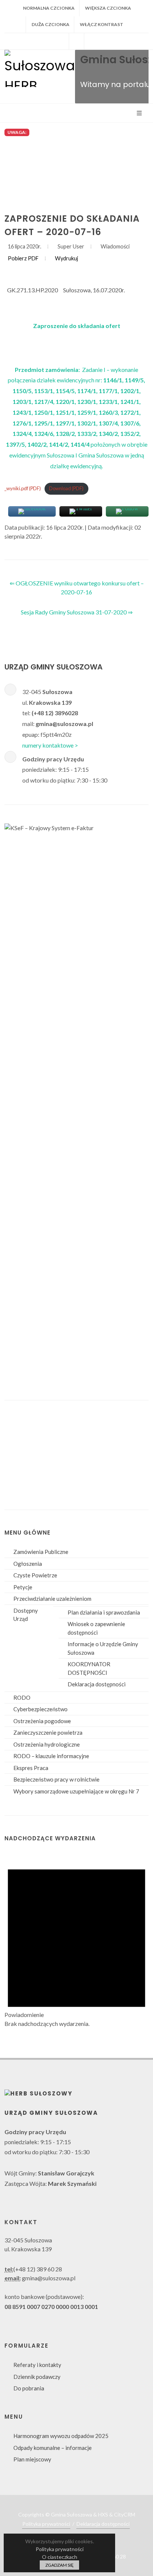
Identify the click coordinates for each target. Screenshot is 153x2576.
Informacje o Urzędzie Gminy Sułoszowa (103, 1648)
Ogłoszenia (28, 1564)
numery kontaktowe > (50, 745)
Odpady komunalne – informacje (53, 2448)
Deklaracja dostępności (97, 1684)
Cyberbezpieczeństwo (40, 1709)
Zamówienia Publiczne (41, 1552)
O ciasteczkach (60, 2557)
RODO (22, 1697)
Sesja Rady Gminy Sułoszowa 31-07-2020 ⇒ (77, 612)
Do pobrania (29, 2388)
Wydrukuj (66, 258)
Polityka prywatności (46, 2524)
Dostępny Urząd (26, 1615)
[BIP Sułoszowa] (76, 41)
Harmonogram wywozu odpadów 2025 (61, 2436)
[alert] (76, 1940)
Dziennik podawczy (37, 2377)
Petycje (23, 1587)
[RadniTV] (61, 41)
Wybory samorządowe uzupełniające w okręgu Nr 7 (76, 1791)
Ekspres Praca (31, 1768)
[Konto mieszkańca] (92, 41)
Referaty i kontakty (37, 2365)
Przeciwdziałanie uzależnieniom (52, 1599)
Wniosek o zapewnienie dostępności (96, 1628)
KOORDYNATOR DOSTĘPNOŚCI (89, 1668)
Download (69, 488)
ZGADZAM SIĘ (59, 2565)
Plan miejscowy (32, 2459)
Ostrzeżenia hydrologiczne (47, 1744)
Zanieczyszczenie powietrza (48, 1732)
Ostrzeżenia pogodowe (42, 1721)
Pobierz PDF (23, 258)
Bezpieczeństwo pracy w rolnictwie (56, 1779)
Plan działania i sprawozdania (104, 1612)
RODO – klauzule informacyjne (51, 1756)
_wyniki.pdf (23, 488)
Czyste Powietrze (35, 1575)
